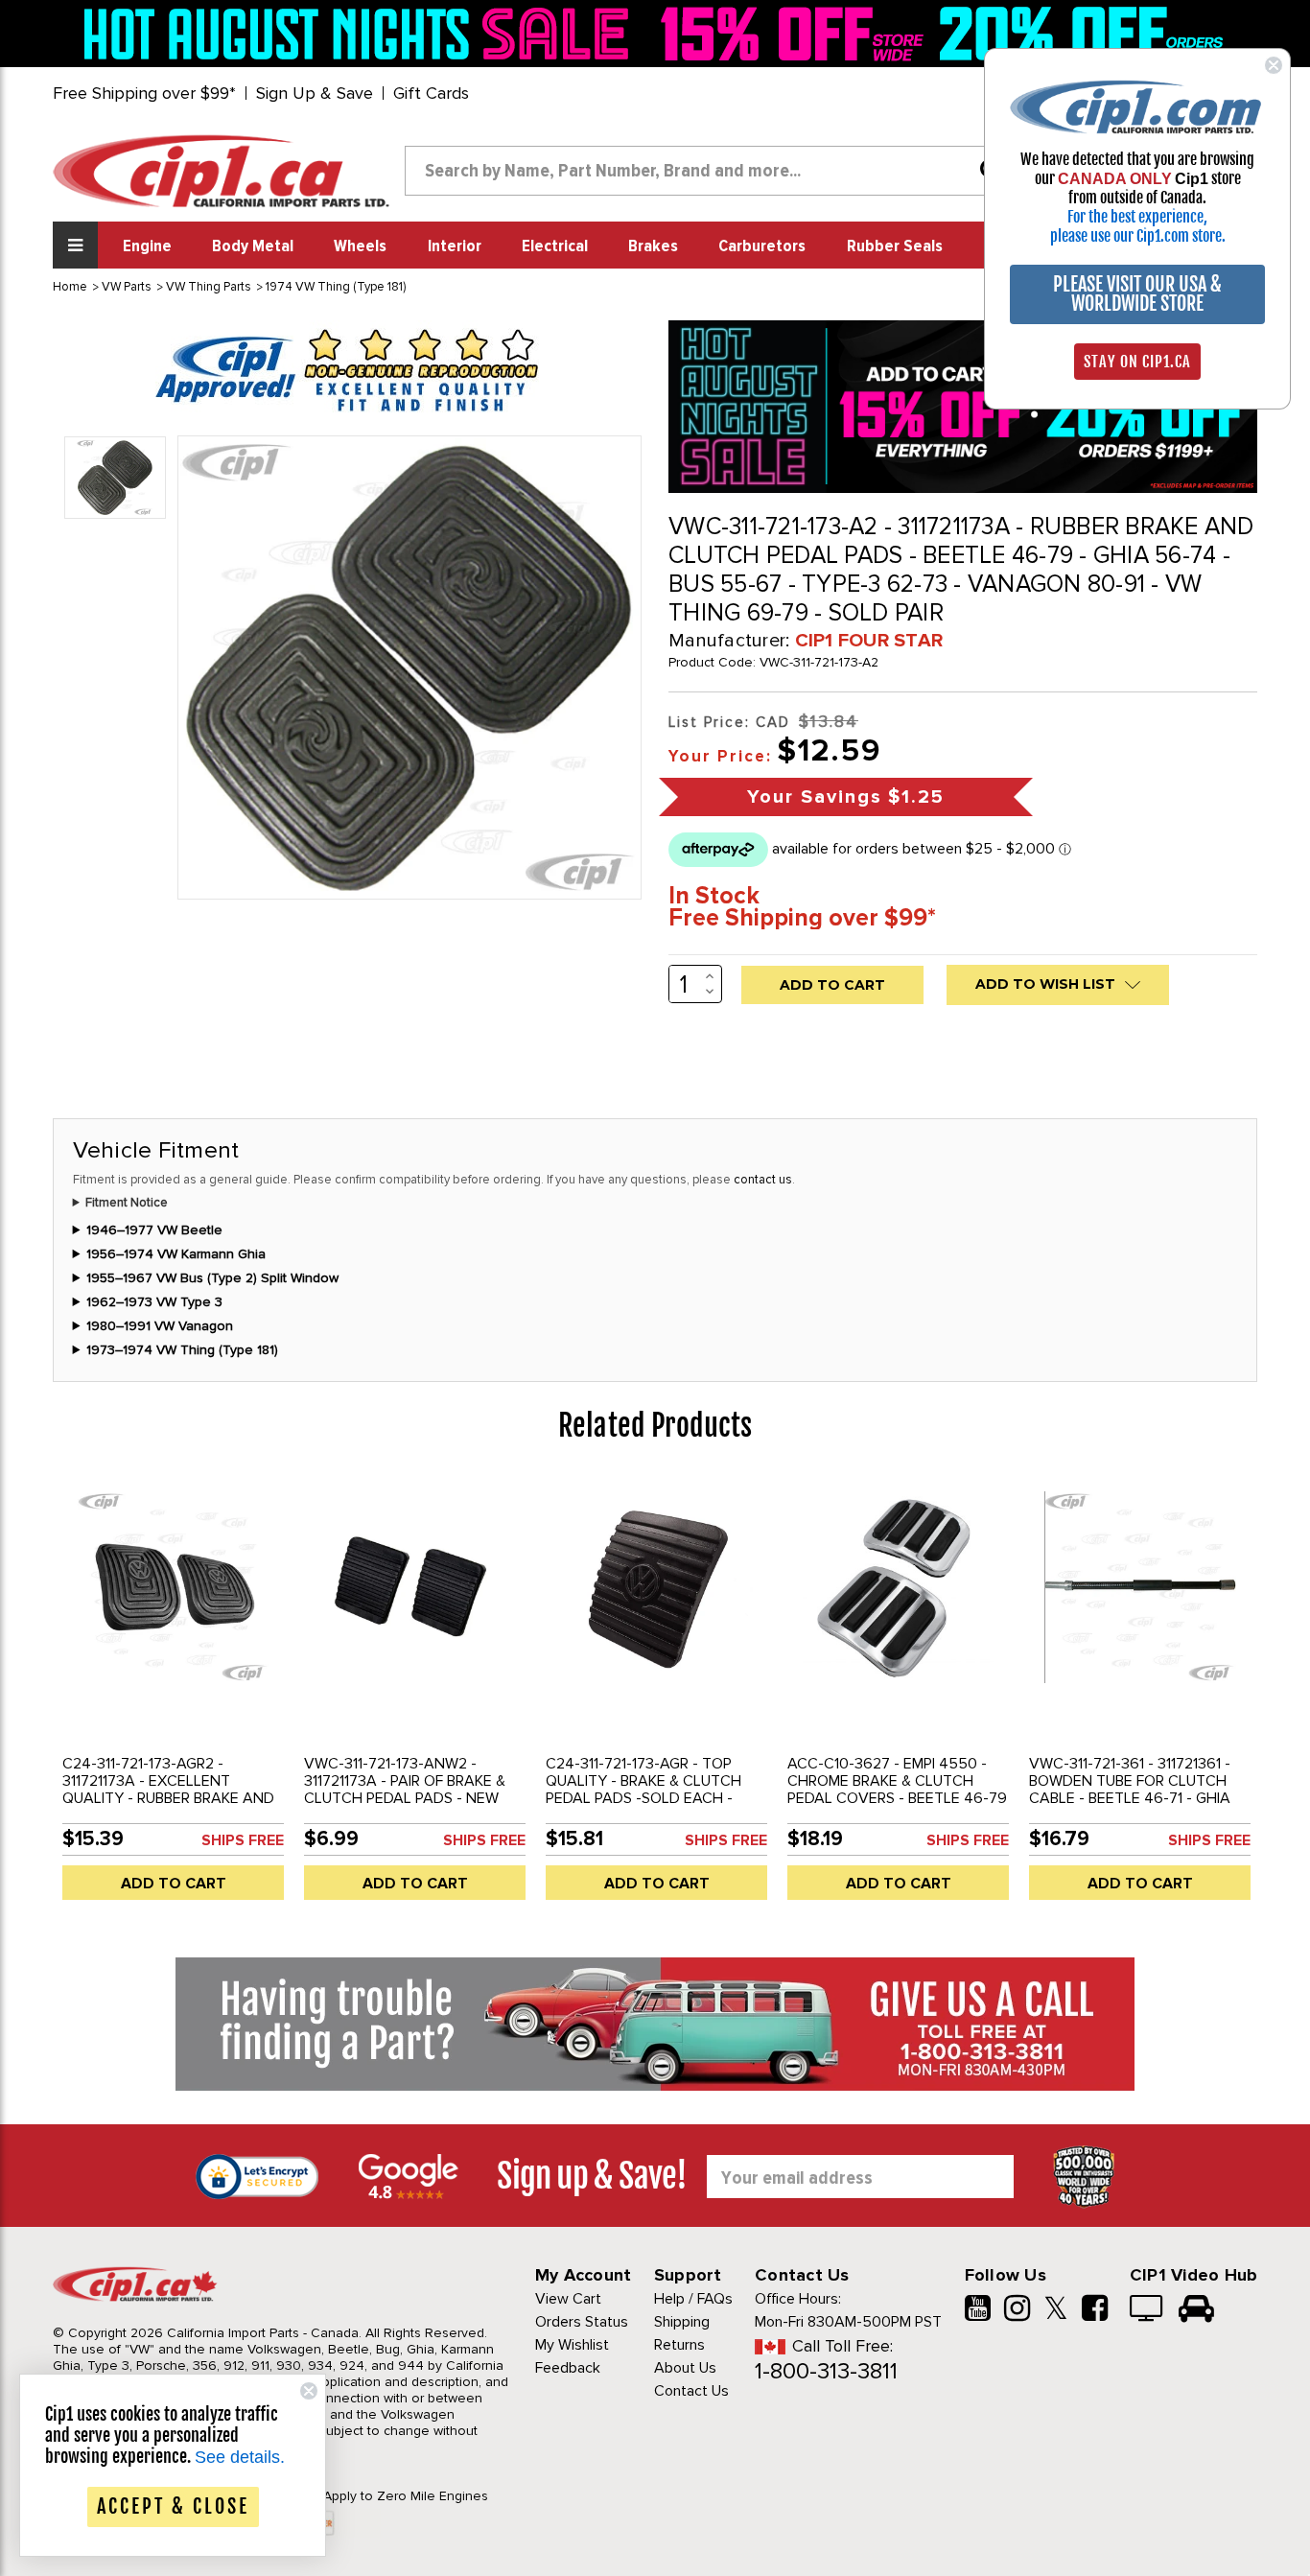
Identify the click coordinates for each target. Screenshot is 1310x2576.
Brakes (653, 246)
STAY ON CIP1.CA (1137, 362)
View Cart (568, 2299)
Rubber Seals (895, 246)
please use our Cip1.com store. (1138, 236)
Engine (147, 246)
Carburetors (762, 246)
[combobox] (710, 171)
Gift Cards (431, 93)
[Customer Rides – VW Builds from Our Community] (1196, 2310)
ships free (243, 1840)
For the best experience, (1137, 217)
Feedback (568, 2368)
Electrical (555, 246)
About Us (685, 2368)
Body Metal (253, 246)
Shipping (682, 2322)
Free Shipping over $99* (144, 93)
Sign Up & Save (315, 93)
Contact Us (691, 2391)
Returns (679, 2345)
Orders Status (582, 2322)
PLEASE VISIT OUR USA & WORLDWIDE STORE (1137, 294)
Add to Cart (174, 1884)
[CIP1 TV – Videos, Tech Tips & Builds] (1147, 2310)
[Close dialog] (1274, 65)
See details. (240, 2457)
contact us (763, 1180)
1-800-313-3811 (826, 2371)
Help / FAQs (693, 2299)
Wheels (360, 246)
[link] (362, 34)
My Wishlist (572, 2345)
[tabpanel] (174, 1696)
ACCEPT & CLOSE (173, 2506)
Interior (455, 246)
